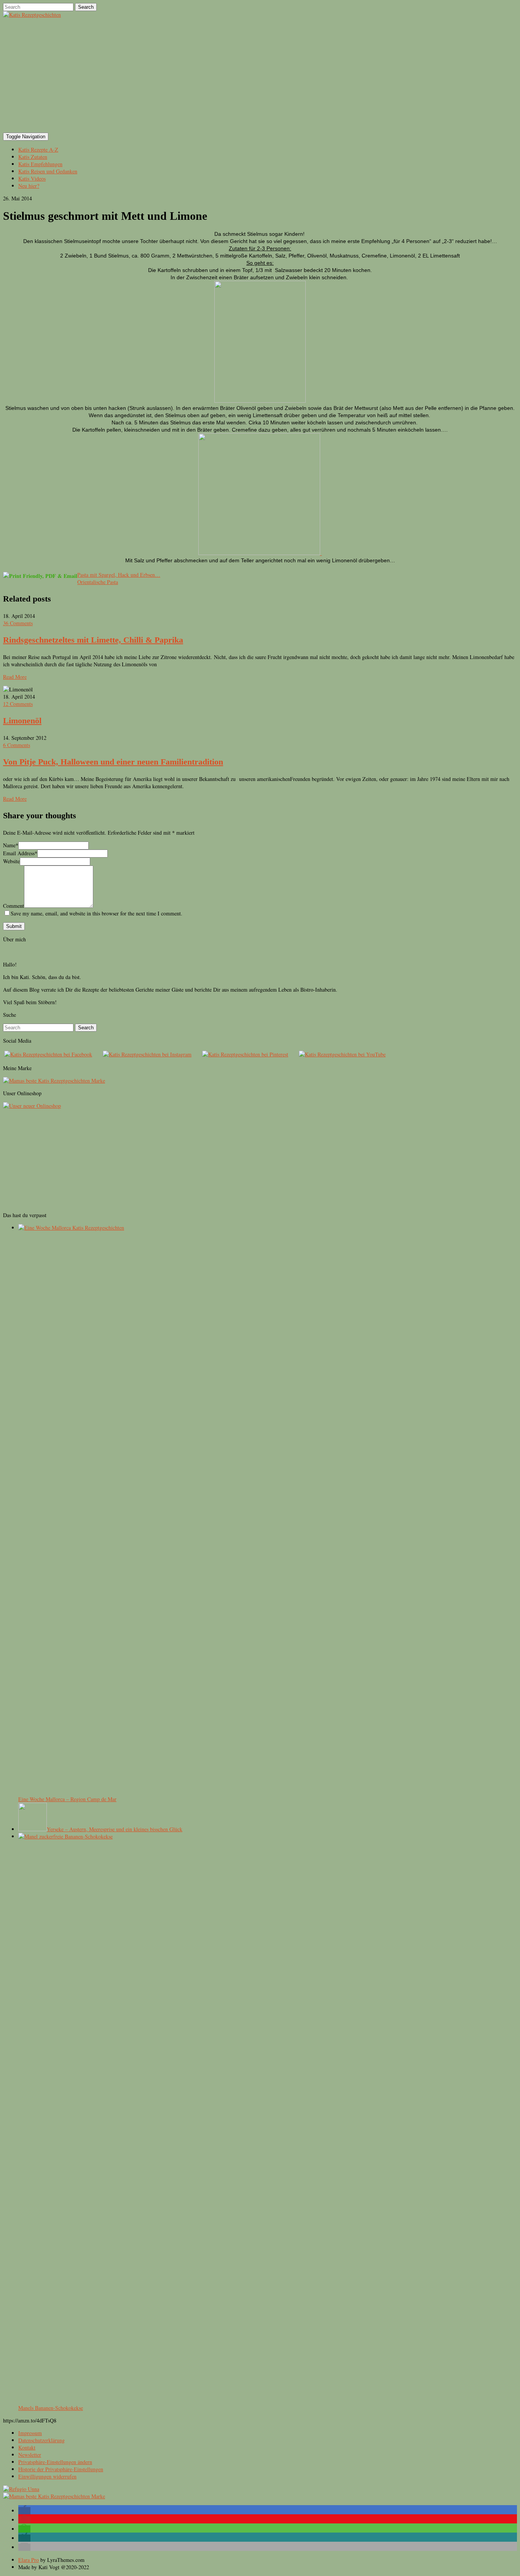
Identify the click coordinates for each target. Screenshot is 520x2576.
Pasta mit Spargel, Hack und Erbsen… (119, 575)
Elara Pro (29, 2560)
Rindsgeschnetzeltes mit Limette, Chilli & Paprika (93, 640)
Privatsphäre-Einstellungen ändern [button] (55, 2462)
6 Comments (17, 745)
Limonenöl (22, 721)
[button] (24, 2511)
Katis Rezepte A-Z (38, 150)
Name (11, 845)
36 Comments (18, 623)
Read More (15, 677)
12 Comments (18, 704)
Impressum (30, 2433)
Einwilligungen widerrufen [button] (47, 2476)
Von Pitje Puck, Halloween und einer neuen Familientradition (113, 762)
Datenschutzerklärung (41, 2440)
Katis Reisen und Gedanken (48, 171)
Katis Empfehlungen (40, 164)
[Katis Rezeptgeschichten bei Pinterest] (245, 1054)
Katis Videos (32, 178)
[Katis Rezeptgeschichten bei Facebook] (48, 1054)
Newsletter (30, 2455)
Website (11, 861)
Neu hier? (29, 186)
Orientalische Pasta (98, 582)
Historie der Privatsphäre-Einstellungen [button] (61, 2469)
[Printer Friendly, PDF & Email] (40, 575)
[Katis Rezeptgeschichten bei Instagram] (147, 1054)
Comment (14, 906)
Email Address (20, 853)
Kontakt (27, 2447)
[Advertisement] (260, 75)
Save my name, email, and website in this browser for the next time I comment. (97, 913)
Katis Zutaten (33, 157)
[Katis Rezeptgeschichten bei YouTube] (342, 1054)
